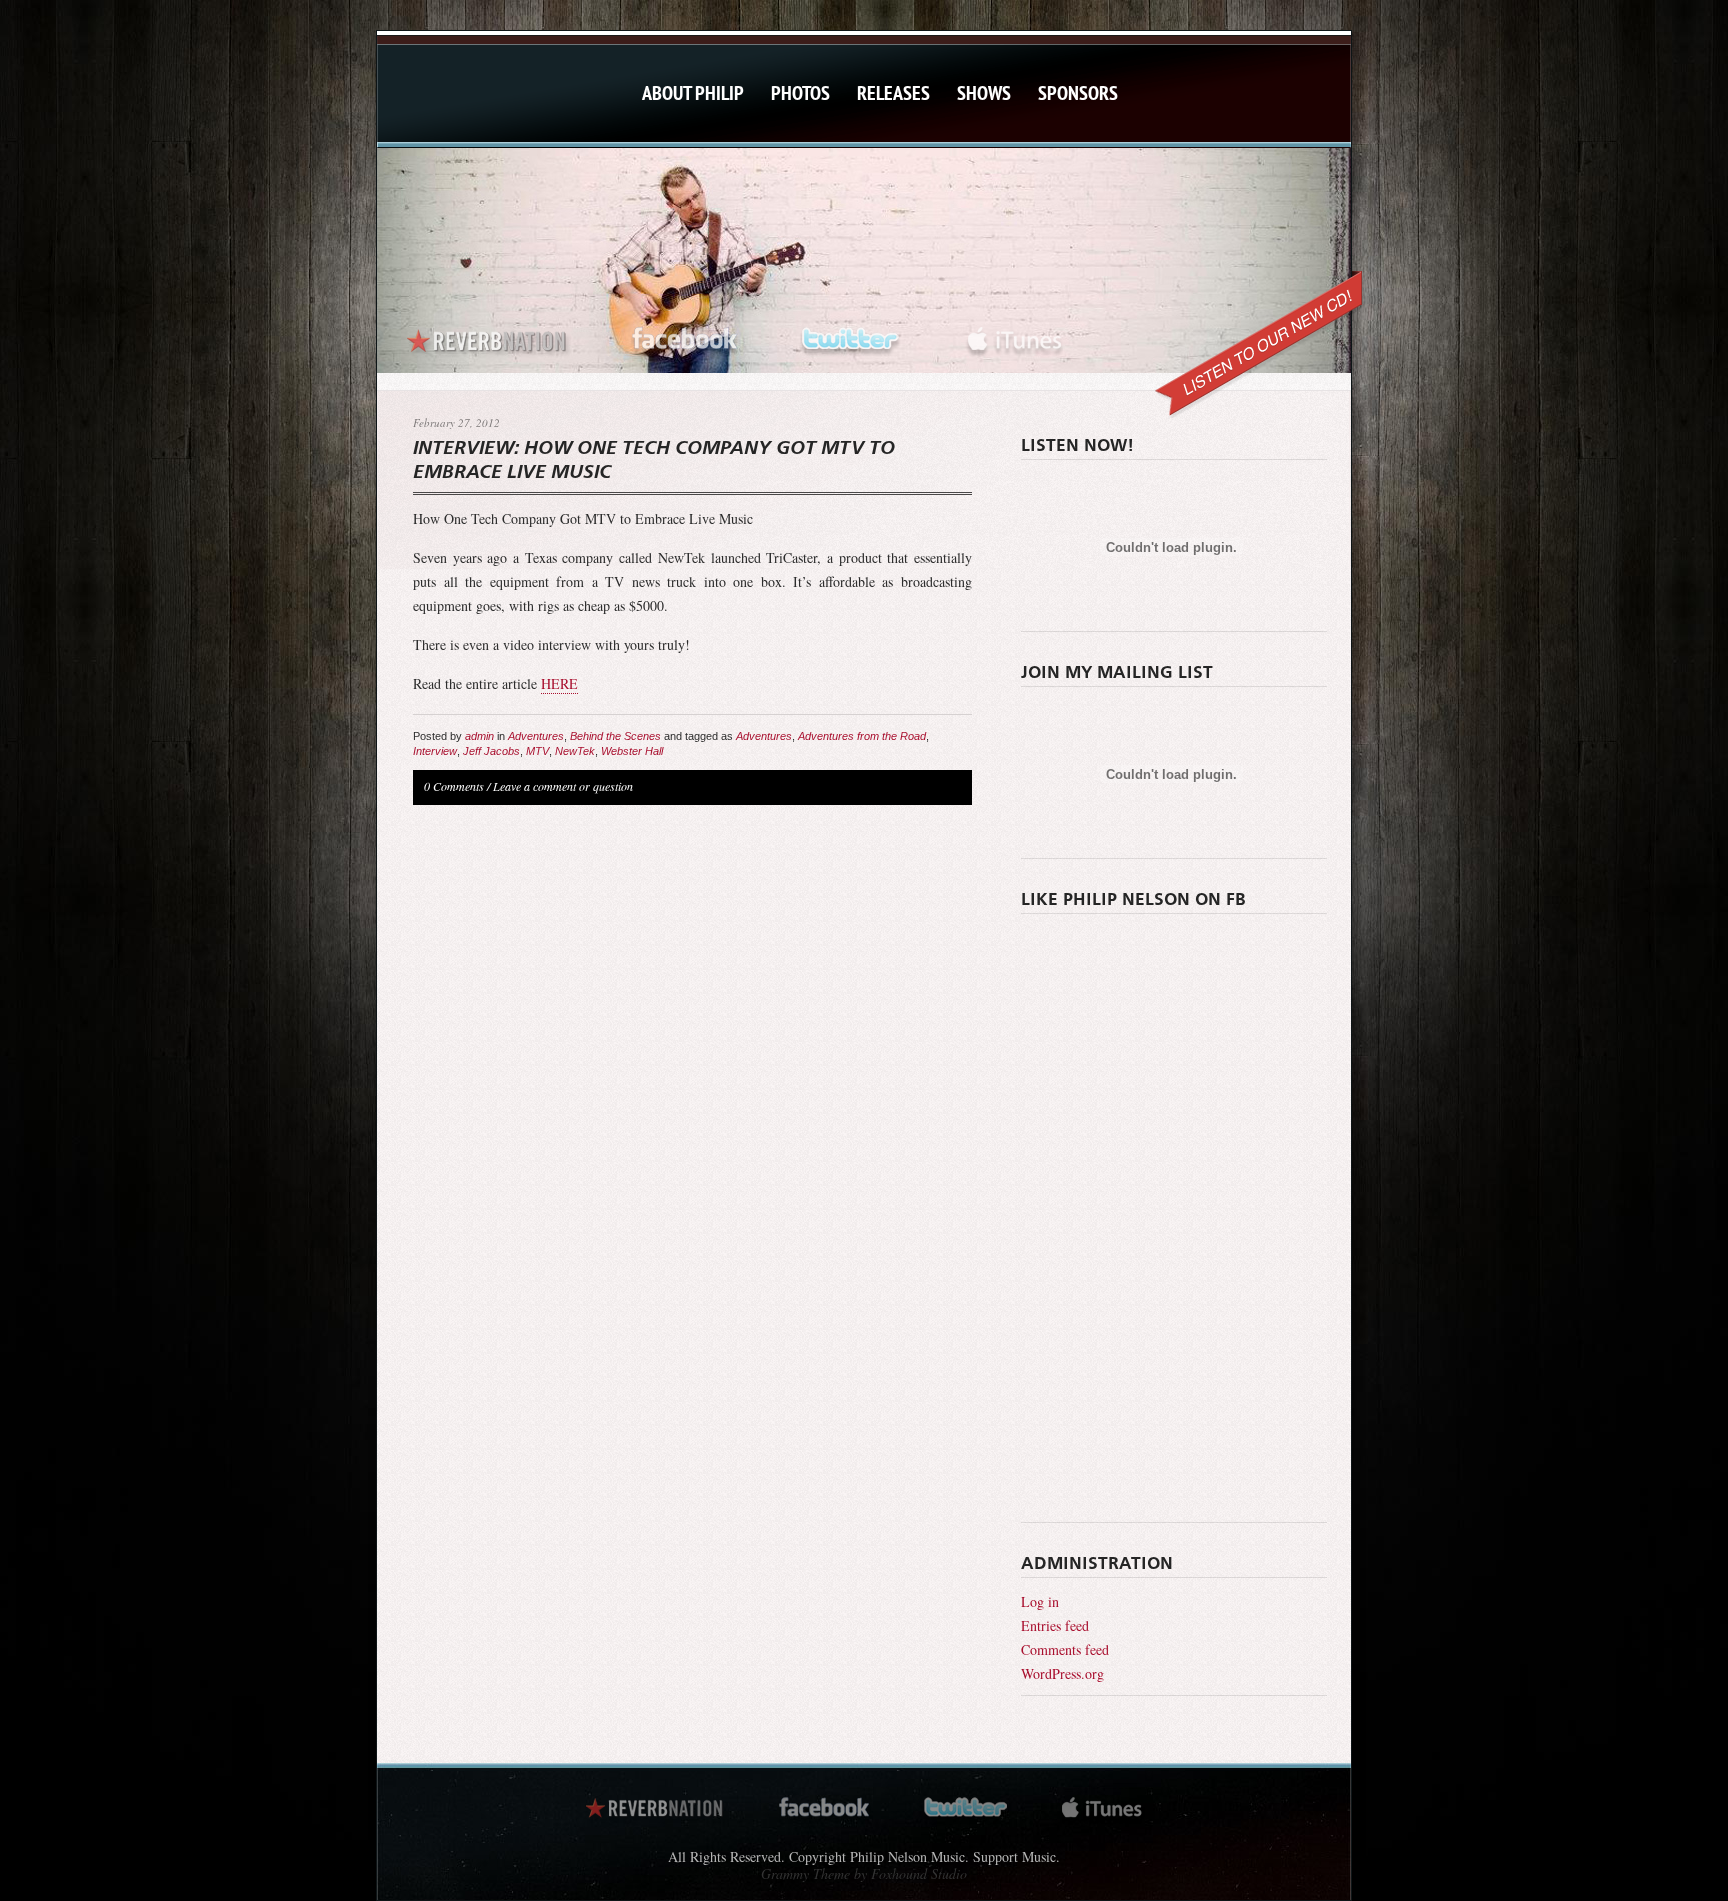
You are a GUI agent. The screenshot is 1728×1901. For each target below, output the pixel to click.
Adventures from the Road (862, 736)
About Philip (693, 93)
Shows (984, 93)
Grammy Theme (805, 1873)
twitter (852, 335)
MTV (537, 751)
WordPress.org (1062, 1673)
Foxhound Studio (919, 1873)
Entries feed (1055, 1625)
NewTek (575, 751)
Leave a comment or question (563, 786)
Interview (435, 751)
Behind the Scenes (615, 736)
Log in (1040, 1601)
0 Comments (454, 786)
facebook (685, 335)
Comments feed (1065, 1649)
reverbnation (489, 335)
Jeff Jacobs (491, 751)
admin (479, 736)
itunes (1014, 335)
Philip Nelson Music (489, 113)
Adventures (536, 736)
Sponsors (1078, 93)
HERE (559, 683)
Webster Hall (632, 751)
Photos (800, 93)
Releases (893, 93)
